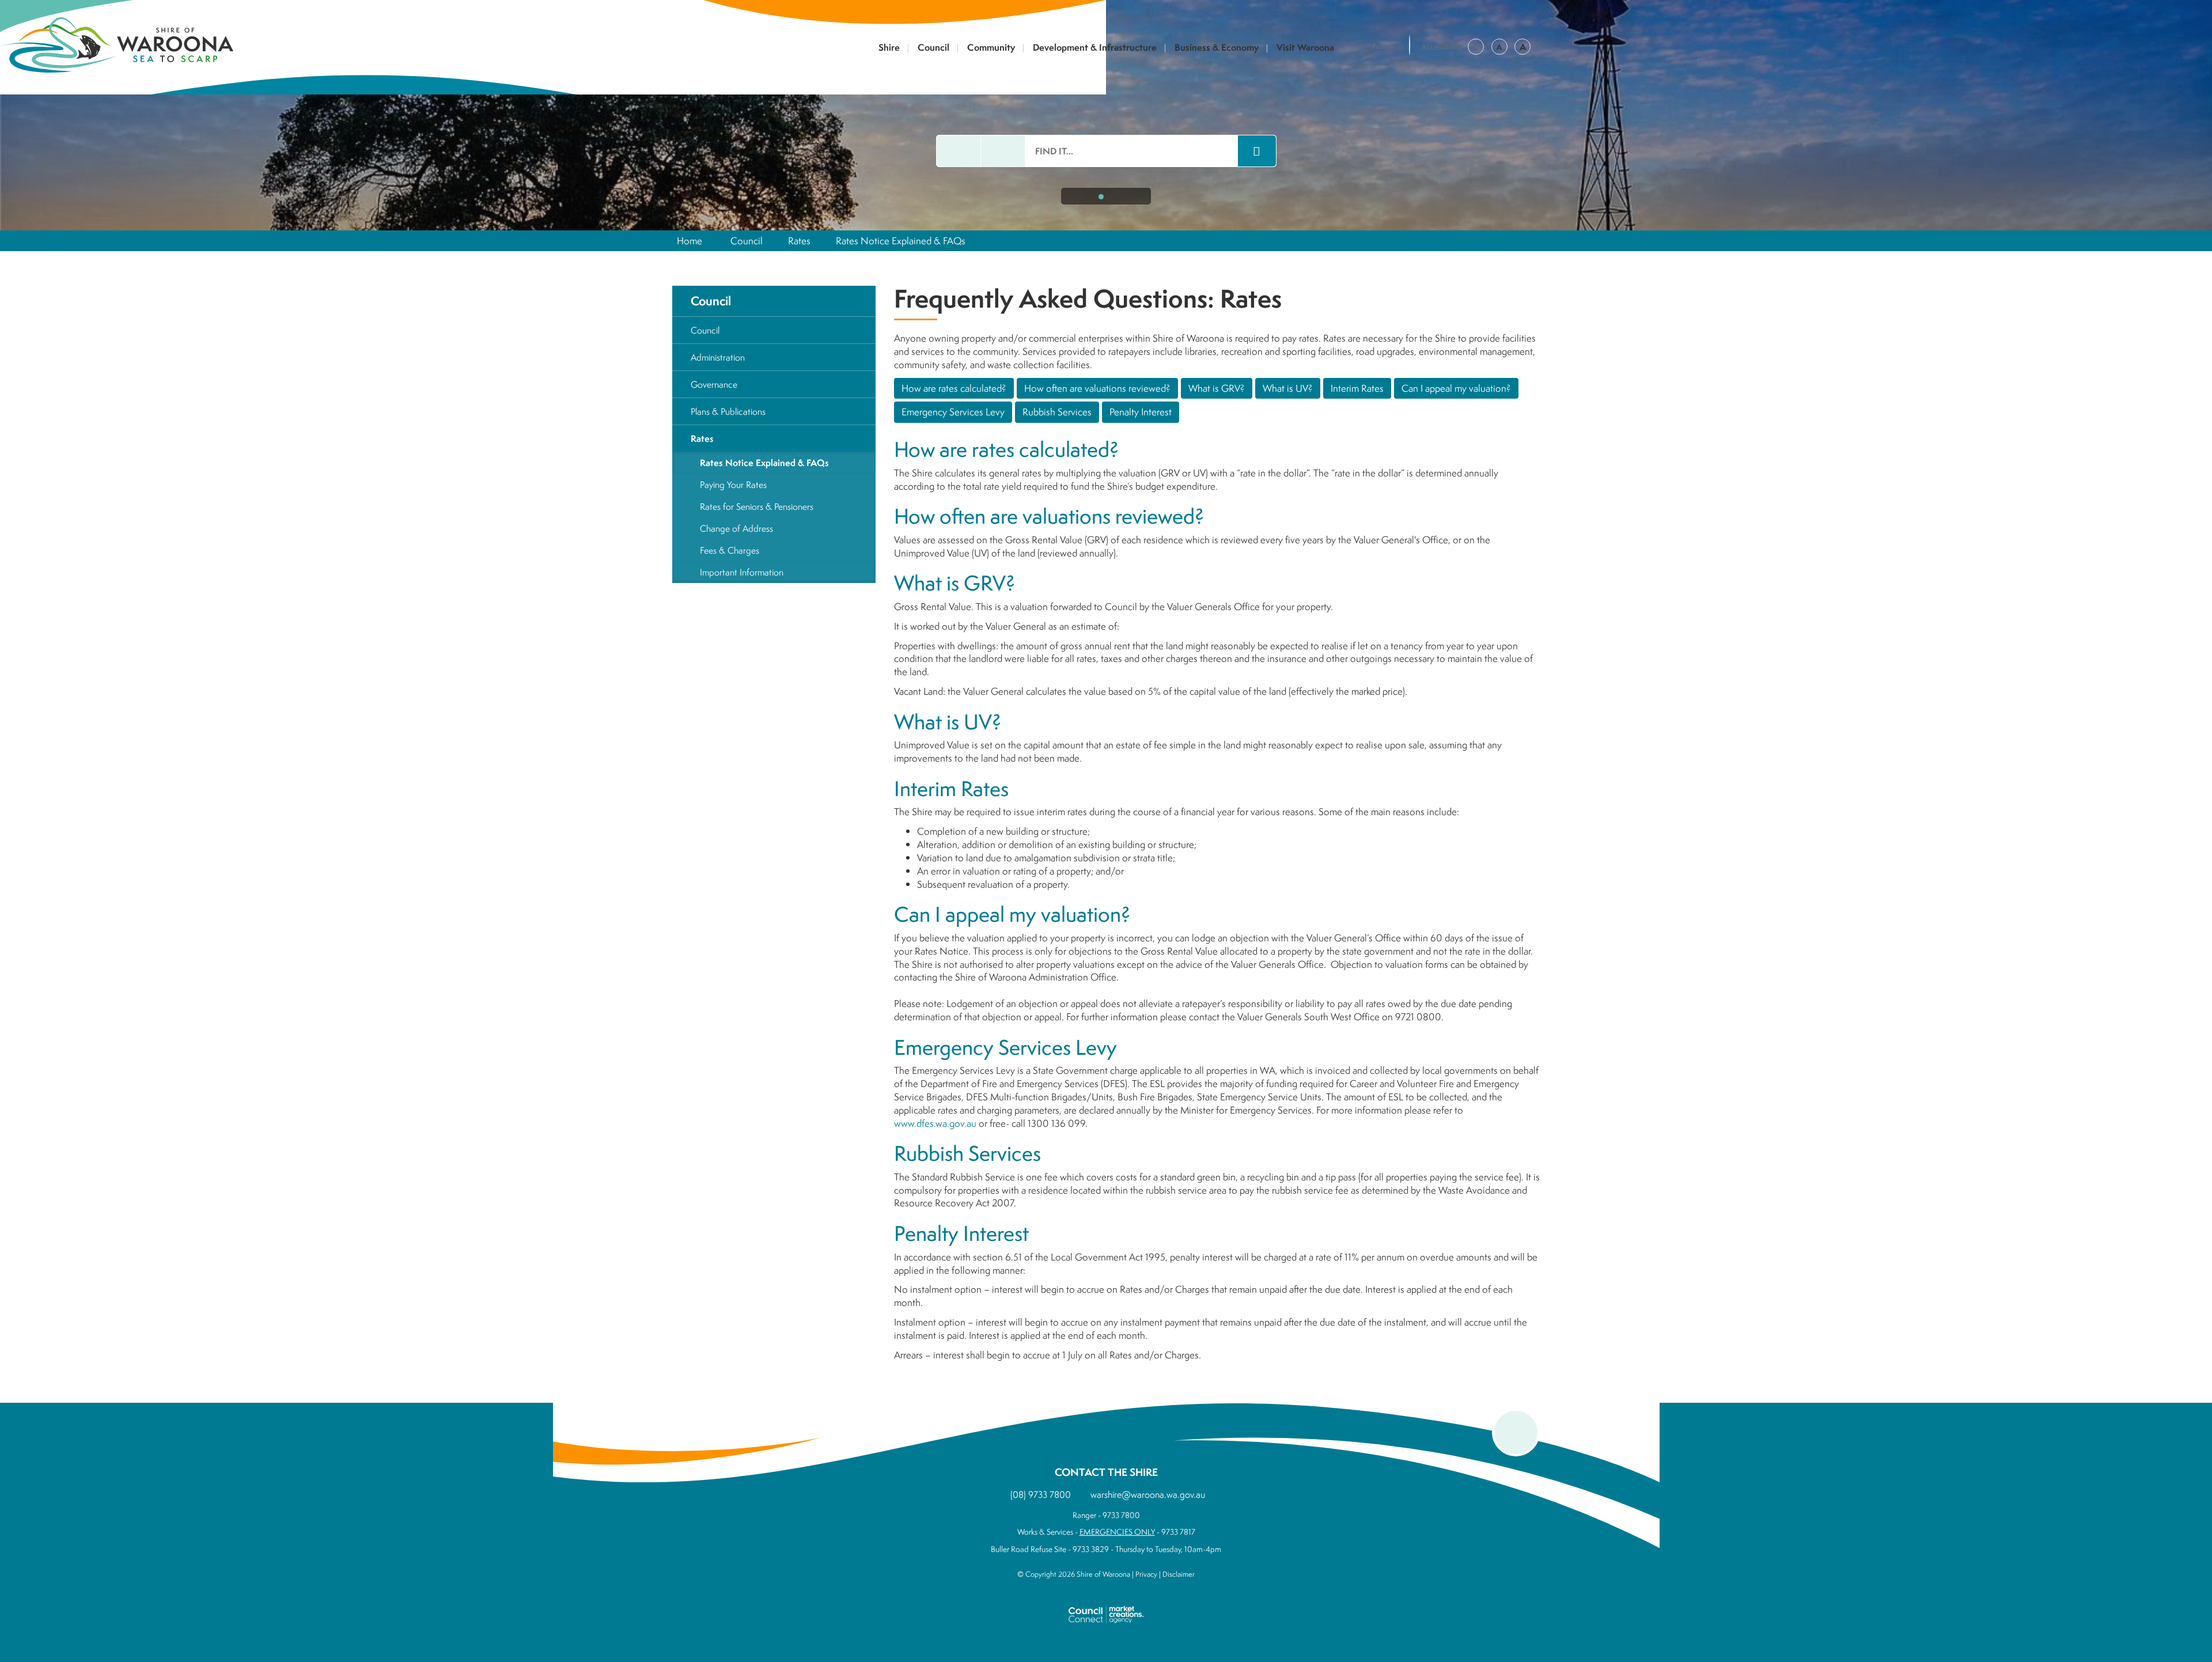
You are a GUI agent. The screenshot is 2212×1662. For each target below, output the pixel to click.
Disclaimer (1179, 1574)
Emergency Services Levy (953, 412)
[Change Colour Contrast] (1476, 47)
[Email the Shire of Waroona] (959, 151)
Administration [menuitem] (718, 357)
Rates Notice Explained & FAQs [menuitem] (764, 463)
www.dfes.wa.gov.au (935, 1123)
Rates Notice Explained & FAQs (901, 241)
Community (991, 48)
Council (933, 48)
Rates (799, 241)
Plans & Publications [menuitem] (728, 411)
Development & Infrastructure (1095, 48)
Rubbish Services (1057, 412)
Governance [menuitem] (714, 384)
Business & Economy (1217, 48)
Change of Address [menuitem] (736, 528)
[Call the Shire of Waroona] (1003, 151)
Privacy (1146, 1574)
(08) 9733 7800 (1041, 1494)
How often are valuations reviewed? (1097, 388)
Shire (889, 48)
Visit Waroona (1305, 48)
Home (690, 241)
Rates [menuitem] (702, 438)
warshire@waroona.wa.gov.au (1148, 1494)
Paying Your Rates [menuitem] (733, 484)
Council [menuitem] (711, 301)
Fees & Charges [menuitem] (730, 550)
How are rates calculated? (954, 388)
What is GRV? (1217, 388)
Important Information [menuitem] (742, 572)
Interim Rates (1357, 388)
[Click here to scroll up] (1516, 1432)
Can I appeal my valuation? (1456, 388)
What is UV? (1288, 388)
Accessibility (1442, 47)
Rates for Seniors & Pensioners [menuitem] (757, 506)
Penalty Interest (1141, 412)
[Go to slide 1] (1101, 197)
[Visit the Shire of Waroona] (117, 43)
